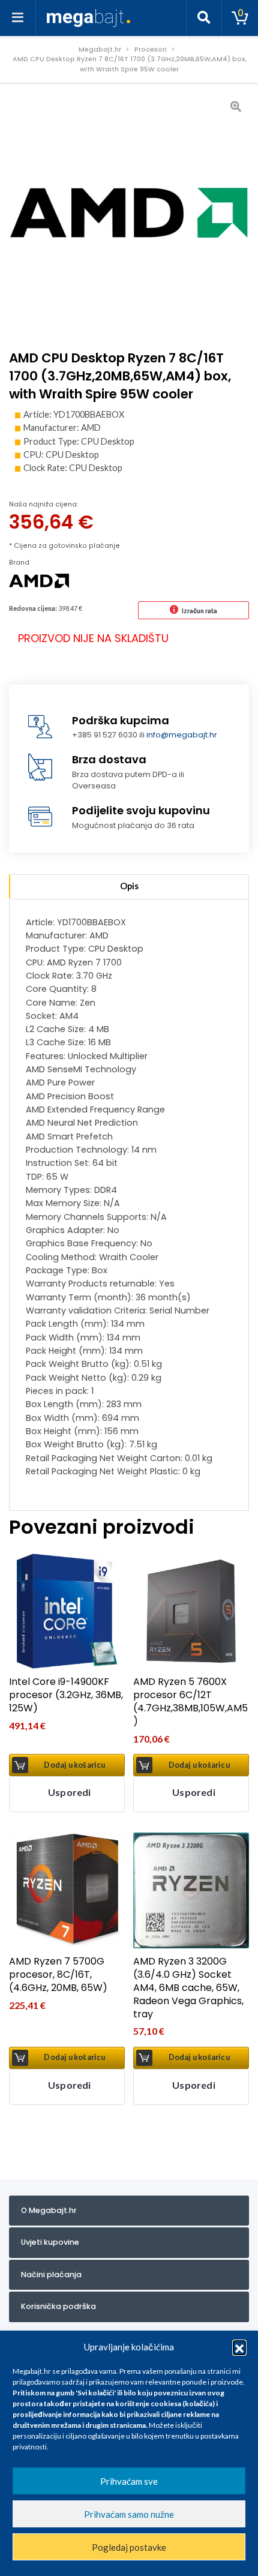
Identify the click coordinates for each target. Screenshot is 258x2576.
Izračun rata (199, 611)
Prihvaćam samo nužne (129, 2514)
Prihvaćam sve (129, 2481)
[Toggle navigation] (18, 18)
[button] (239, 2347)
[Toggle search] (204, 18)
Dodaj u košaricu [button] (74, 1765)
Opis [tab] (129, 886)
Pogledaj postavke (129, 2547)
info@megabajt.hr (182, 735)
